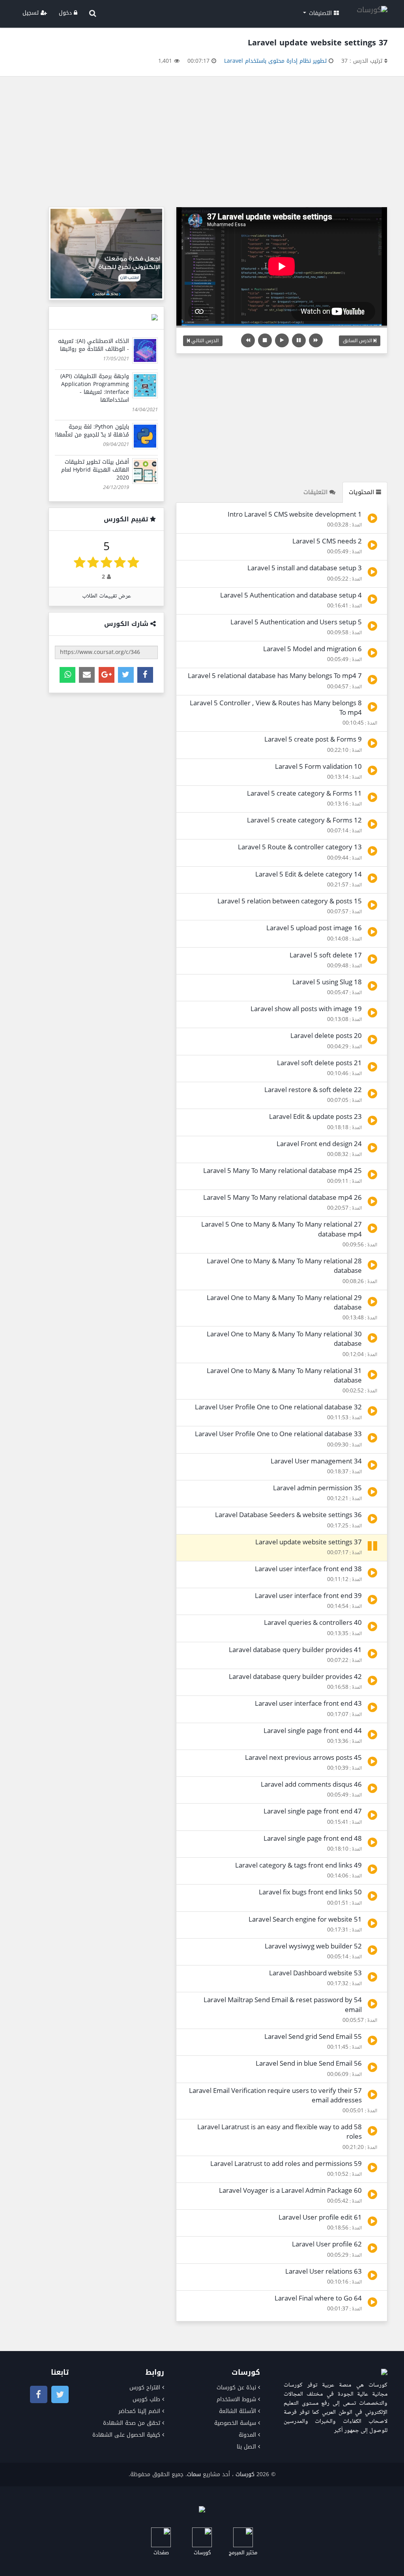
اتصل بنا (246, 2447)
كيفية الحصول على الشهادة (126, 2435)
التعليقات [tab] (316, 492)
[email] (87, 675)
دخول (66, 13)
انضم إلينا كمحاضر (139, 2411)
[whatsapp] (67, 675)
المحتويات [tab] (362, 492)
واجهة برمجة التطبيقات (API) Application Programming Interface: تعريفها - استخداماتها (95, 388)
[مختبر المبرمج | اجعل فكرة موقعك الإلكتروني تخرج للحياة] (106, 254)
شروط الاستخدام (236, 2399)
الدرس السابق (358, 341)
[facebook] (145, 675)
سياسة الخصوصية (235, 2423)
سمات (194, 2474)
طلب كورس (146, 2399)
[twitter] (126, 675)
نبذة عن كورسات (236, 2388)
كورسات (245, 2474)
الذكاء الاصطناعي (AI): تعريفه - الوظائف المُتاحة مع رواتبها (94, 345)
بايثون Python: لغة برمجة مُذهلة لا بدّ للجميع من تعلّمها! (92, 431)
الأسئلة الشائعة (238, 2411)
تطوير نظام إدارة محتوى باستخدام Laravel (275, 61)
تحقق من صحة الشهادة (132, 2423)
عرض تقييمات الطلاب (107, 596)
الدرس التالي (204, 341)
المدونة (247, 2435)
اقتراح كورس (145, 2388)
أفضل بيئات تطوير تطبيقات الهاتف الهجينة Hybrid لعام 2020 (95, 470)
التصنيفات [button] (320, 13)
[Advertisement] (202, 144)
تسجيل (32, 13)
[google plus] (107, 675)
